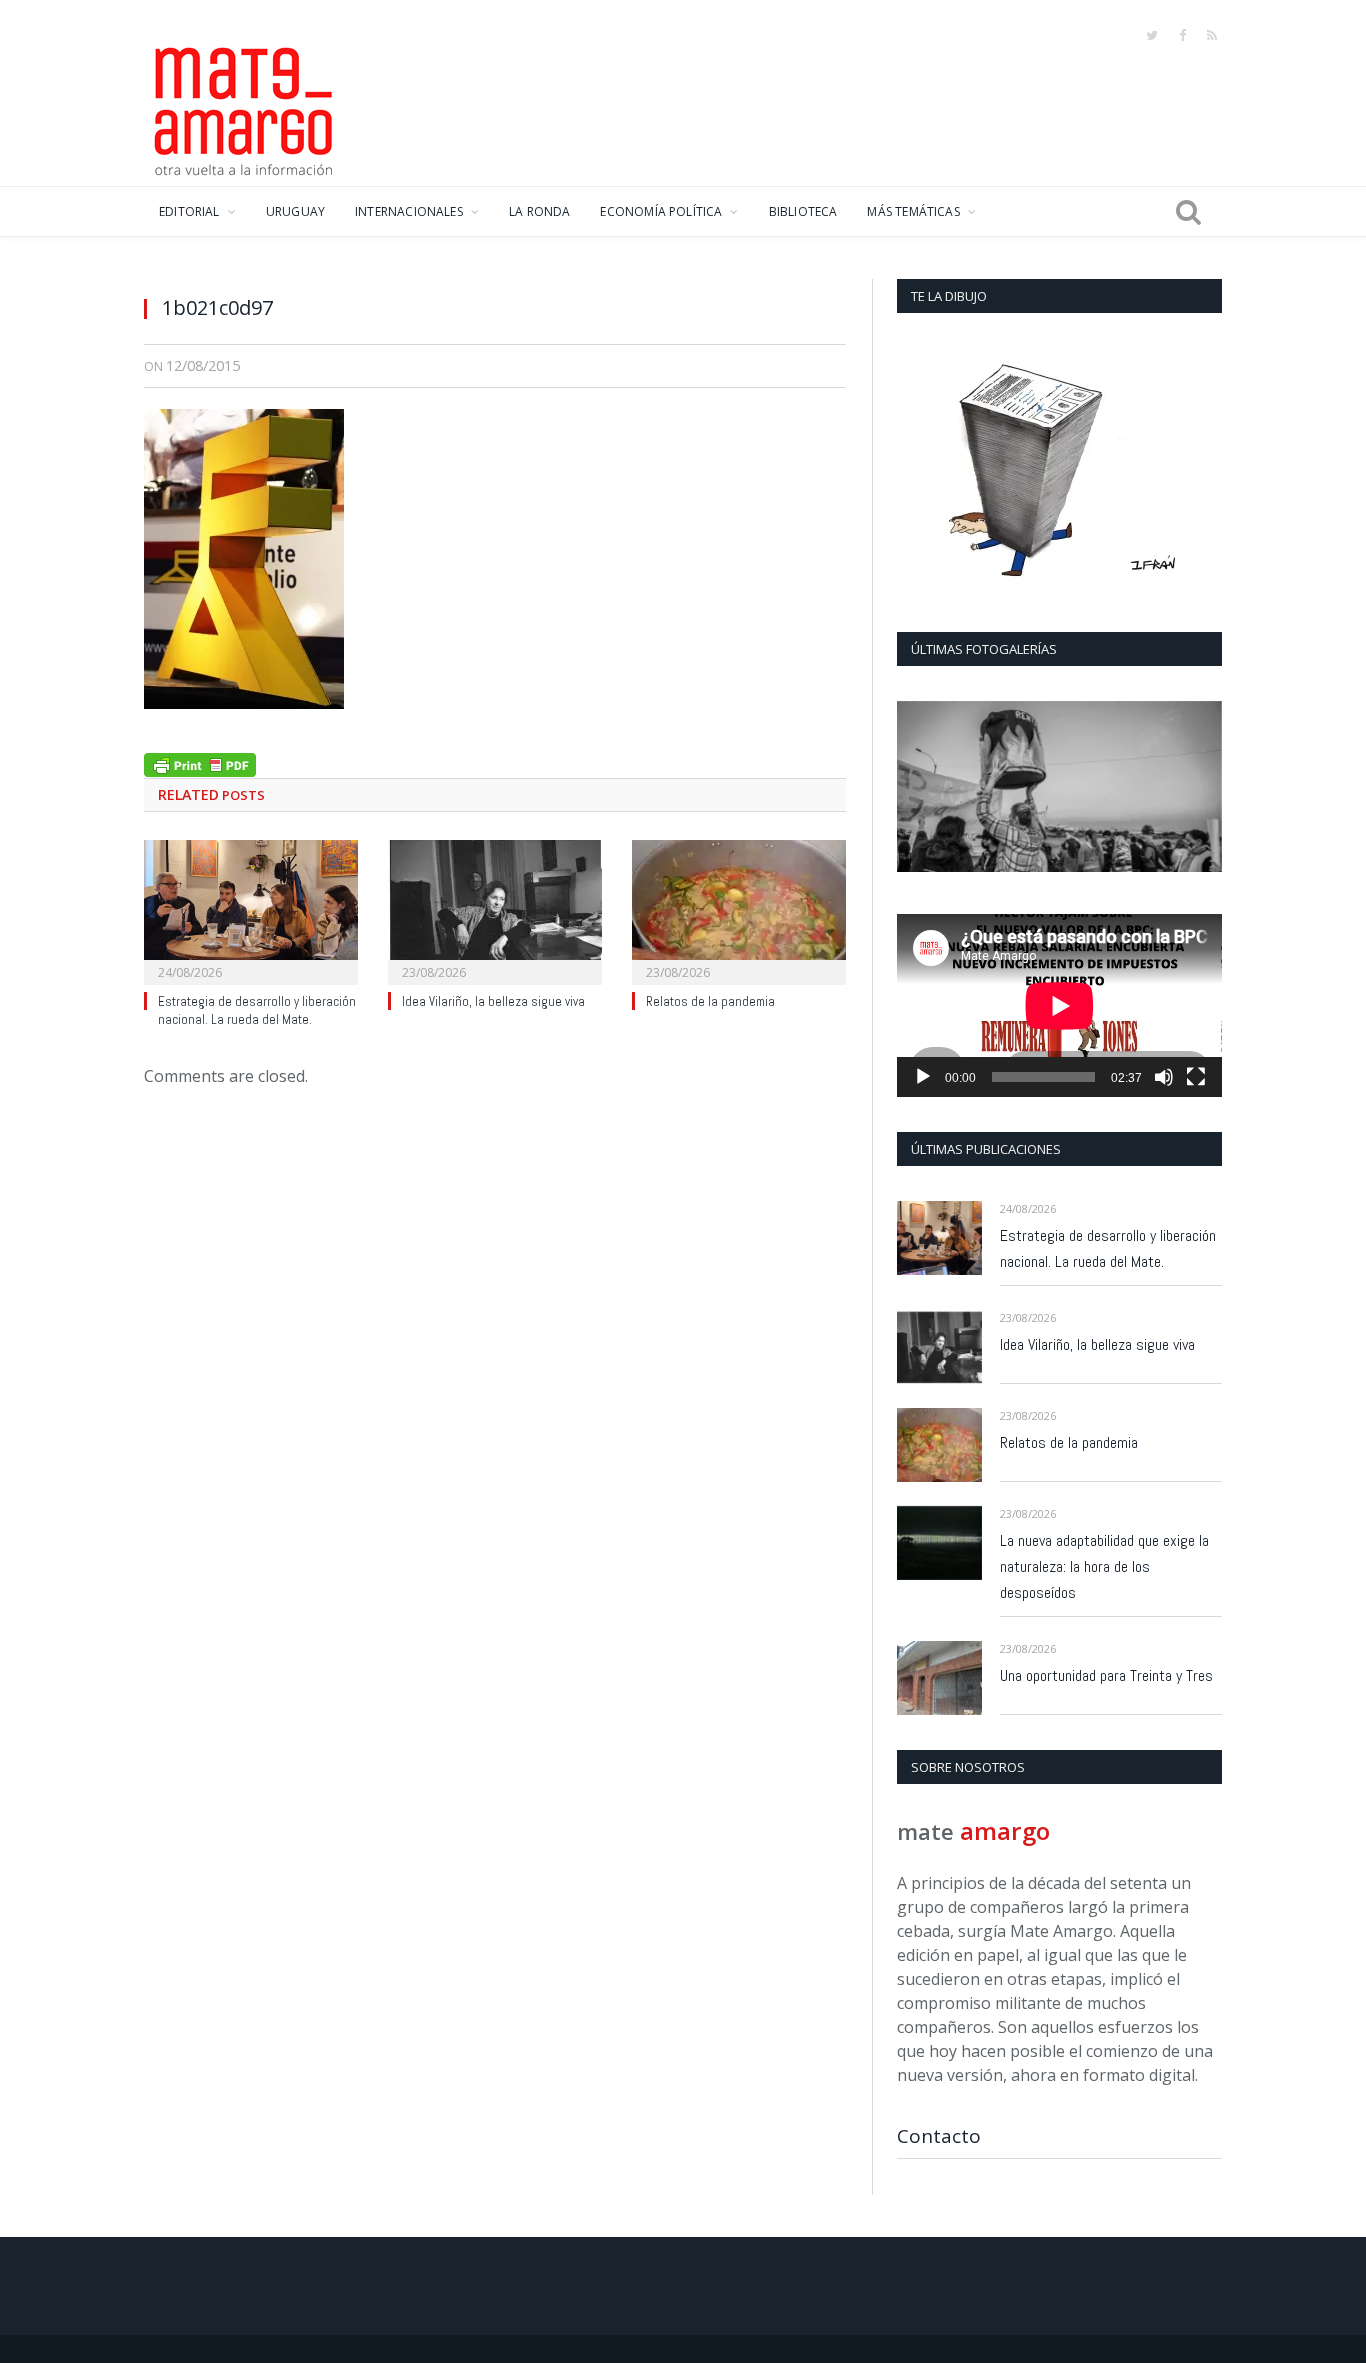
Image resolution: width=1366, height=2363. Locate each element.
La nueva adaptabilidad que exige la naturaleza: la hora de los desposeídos (1104, 1566)
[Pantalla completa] (1196, 1077)
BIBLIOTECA (803, 211)
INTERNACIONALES (409, 211)
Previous (919, 788)
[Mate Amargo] (244, 108)
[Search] (1188, 212)
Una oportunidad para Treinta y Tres (1106, 1675)
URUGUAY (295, 211)
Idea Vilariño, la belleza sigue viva (493, 1001)
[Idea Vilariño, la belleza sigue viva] (495, 910)
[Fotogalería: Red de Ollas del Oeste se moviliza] (1059, 786)
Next (1199, 788)
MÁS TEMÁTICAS (913, 211)
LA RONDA (539, 211)
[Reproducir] (923, 1077)
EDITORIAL (189, 211)
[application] (1059, 1005)
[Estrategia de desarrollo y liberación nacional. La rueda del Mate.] (251, 910)
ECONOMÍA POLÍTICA (661, 211)
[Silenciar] (1164, 1077)
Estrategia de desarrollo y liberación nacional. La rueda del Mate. (257, 1011)
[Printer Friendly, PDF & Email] (200, 762)
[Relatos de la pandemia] (739, 910)
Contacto (939, 2136)
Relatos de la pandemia (710, 1001)
